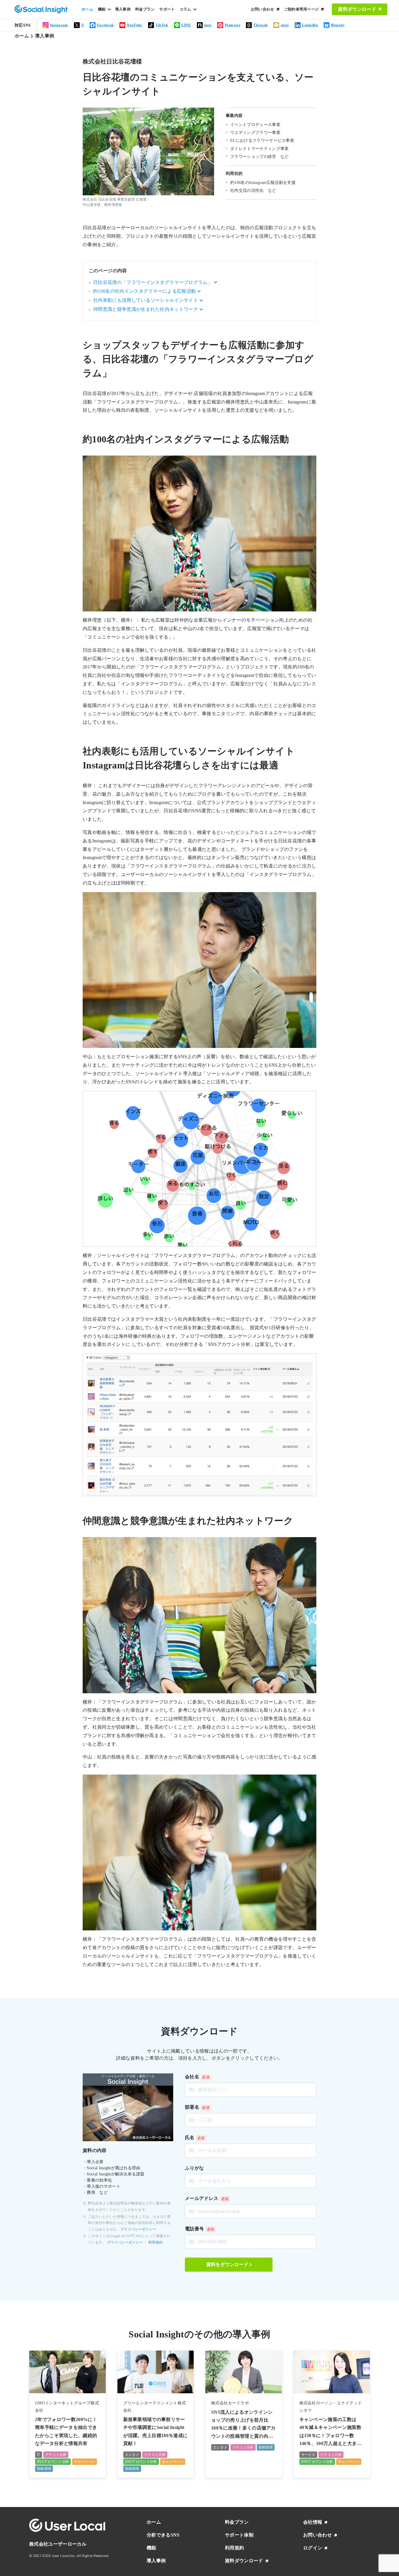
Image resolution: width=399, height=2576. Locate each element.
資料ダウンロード (357, 9)
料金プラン (145, 9)
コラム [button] (185, 9)
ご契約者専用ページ (301, 9)
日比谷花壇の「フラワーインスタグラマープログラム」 (153, 282)
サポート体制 (239, 2535)
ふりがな (194, 2168)
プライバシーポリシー (138, 2229)
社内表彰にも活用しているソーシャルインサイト (146, 300)
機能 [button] (102, 9)
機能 (151, 2548)
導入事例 (123, 9)
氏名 (190, 2138)
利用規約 (156, 2242)
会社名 (192, 2077)
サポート (167, 9)
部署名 (192, 2107)
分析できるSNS (163, 2535)
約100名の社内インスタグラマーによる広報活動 (144, 291)
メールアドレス (202, 2198)
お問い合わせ (263, 9)
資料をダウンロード (227, 2264)
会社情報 (313, 2522)
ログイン (313, 2548)
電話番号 (194, 2229)
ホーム (87, 9)
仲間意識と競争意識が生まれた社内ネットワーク (146, 309)
